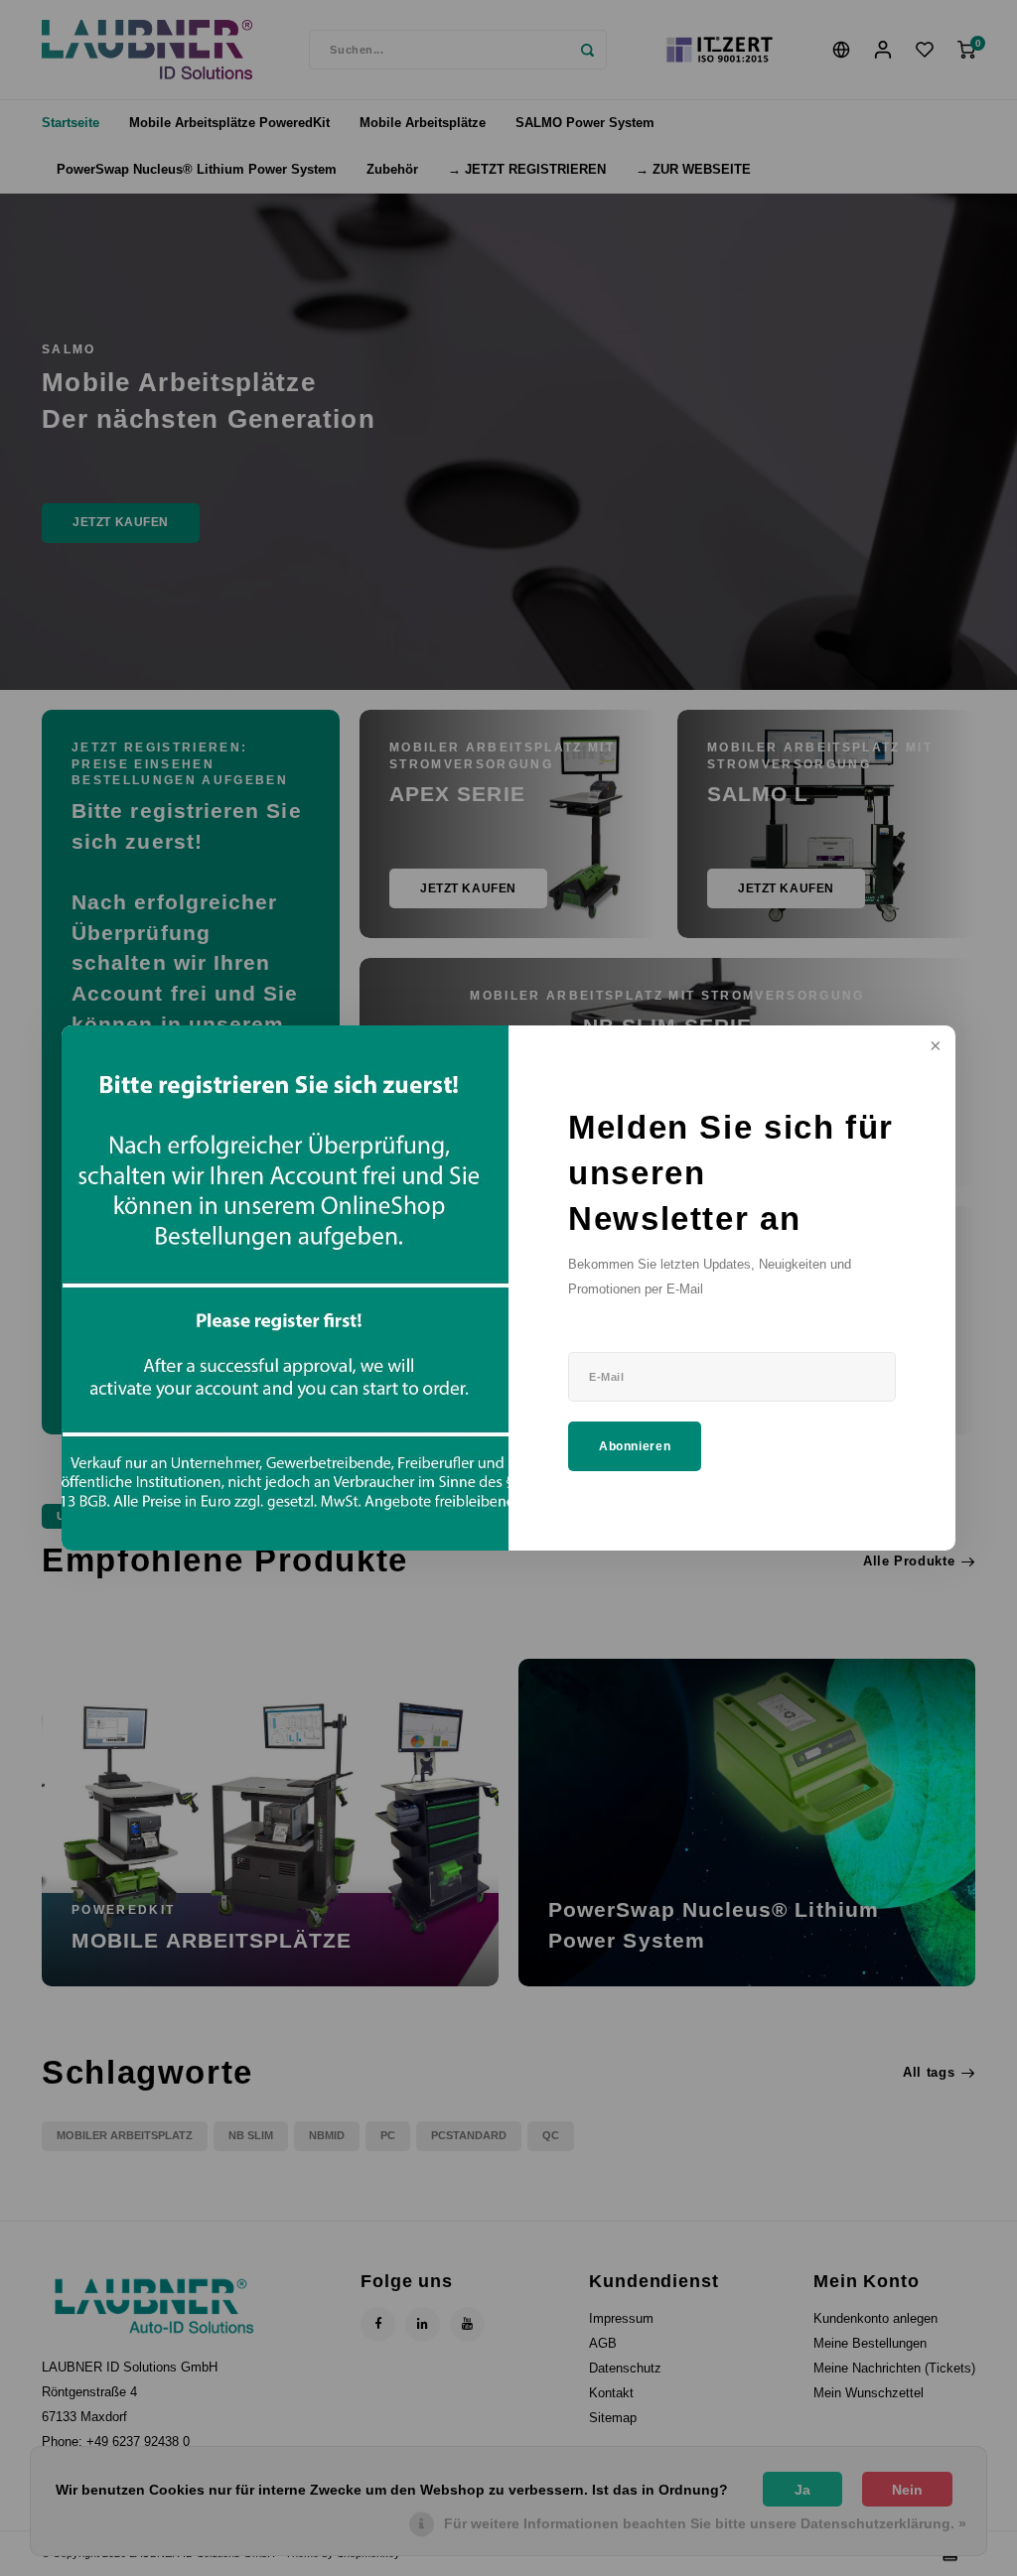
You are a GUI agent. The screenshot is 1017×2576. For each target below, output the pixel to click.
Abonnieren (635, 1446)
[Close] (934, 1047)
